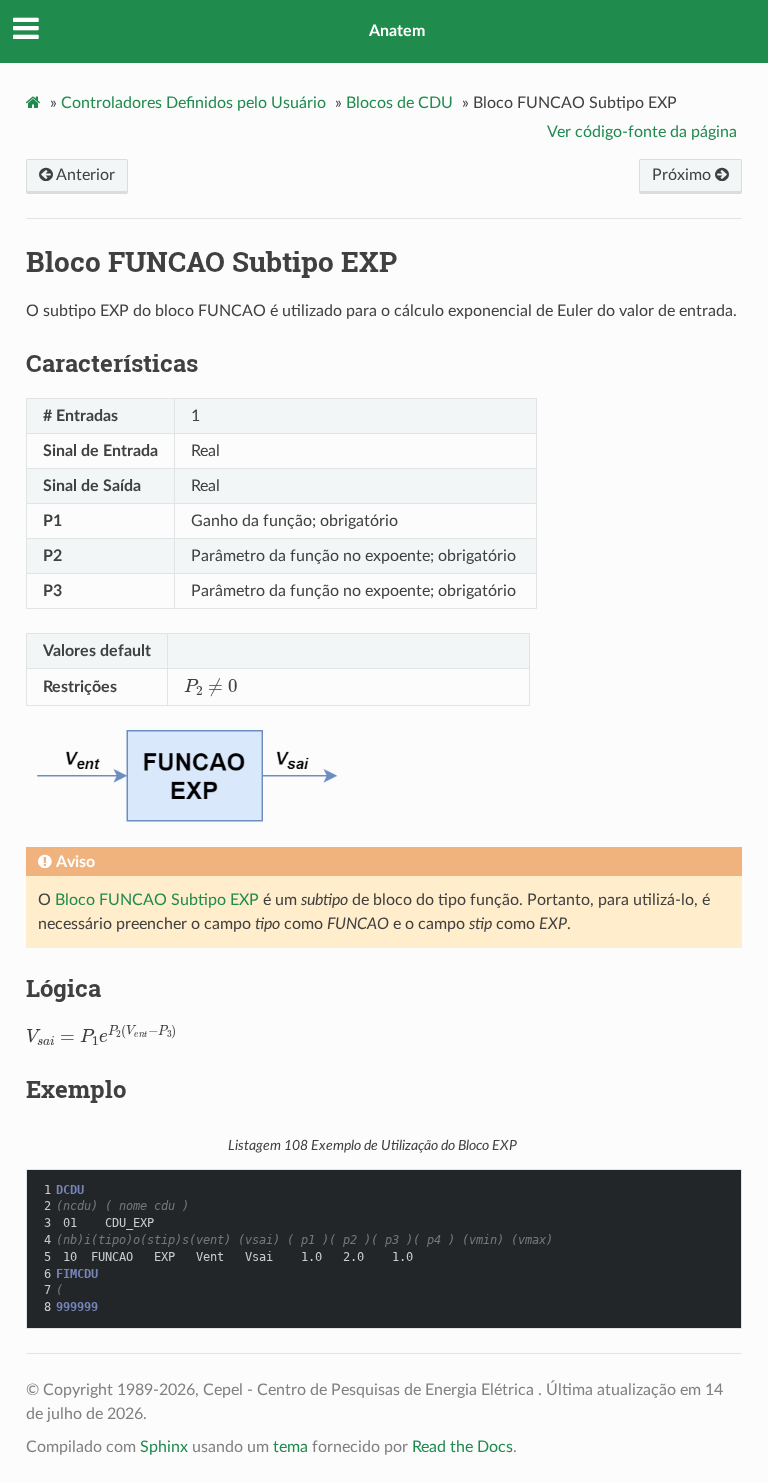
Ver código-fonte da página (642, 132)
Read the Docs (462, 1447)
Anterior (84, 175)
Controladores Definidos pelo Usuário (193, 103)
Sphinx (164, 1447)
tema (290, 1447)
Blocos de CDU (399, 103)
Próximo (683, 175)
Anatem (397, 31)
